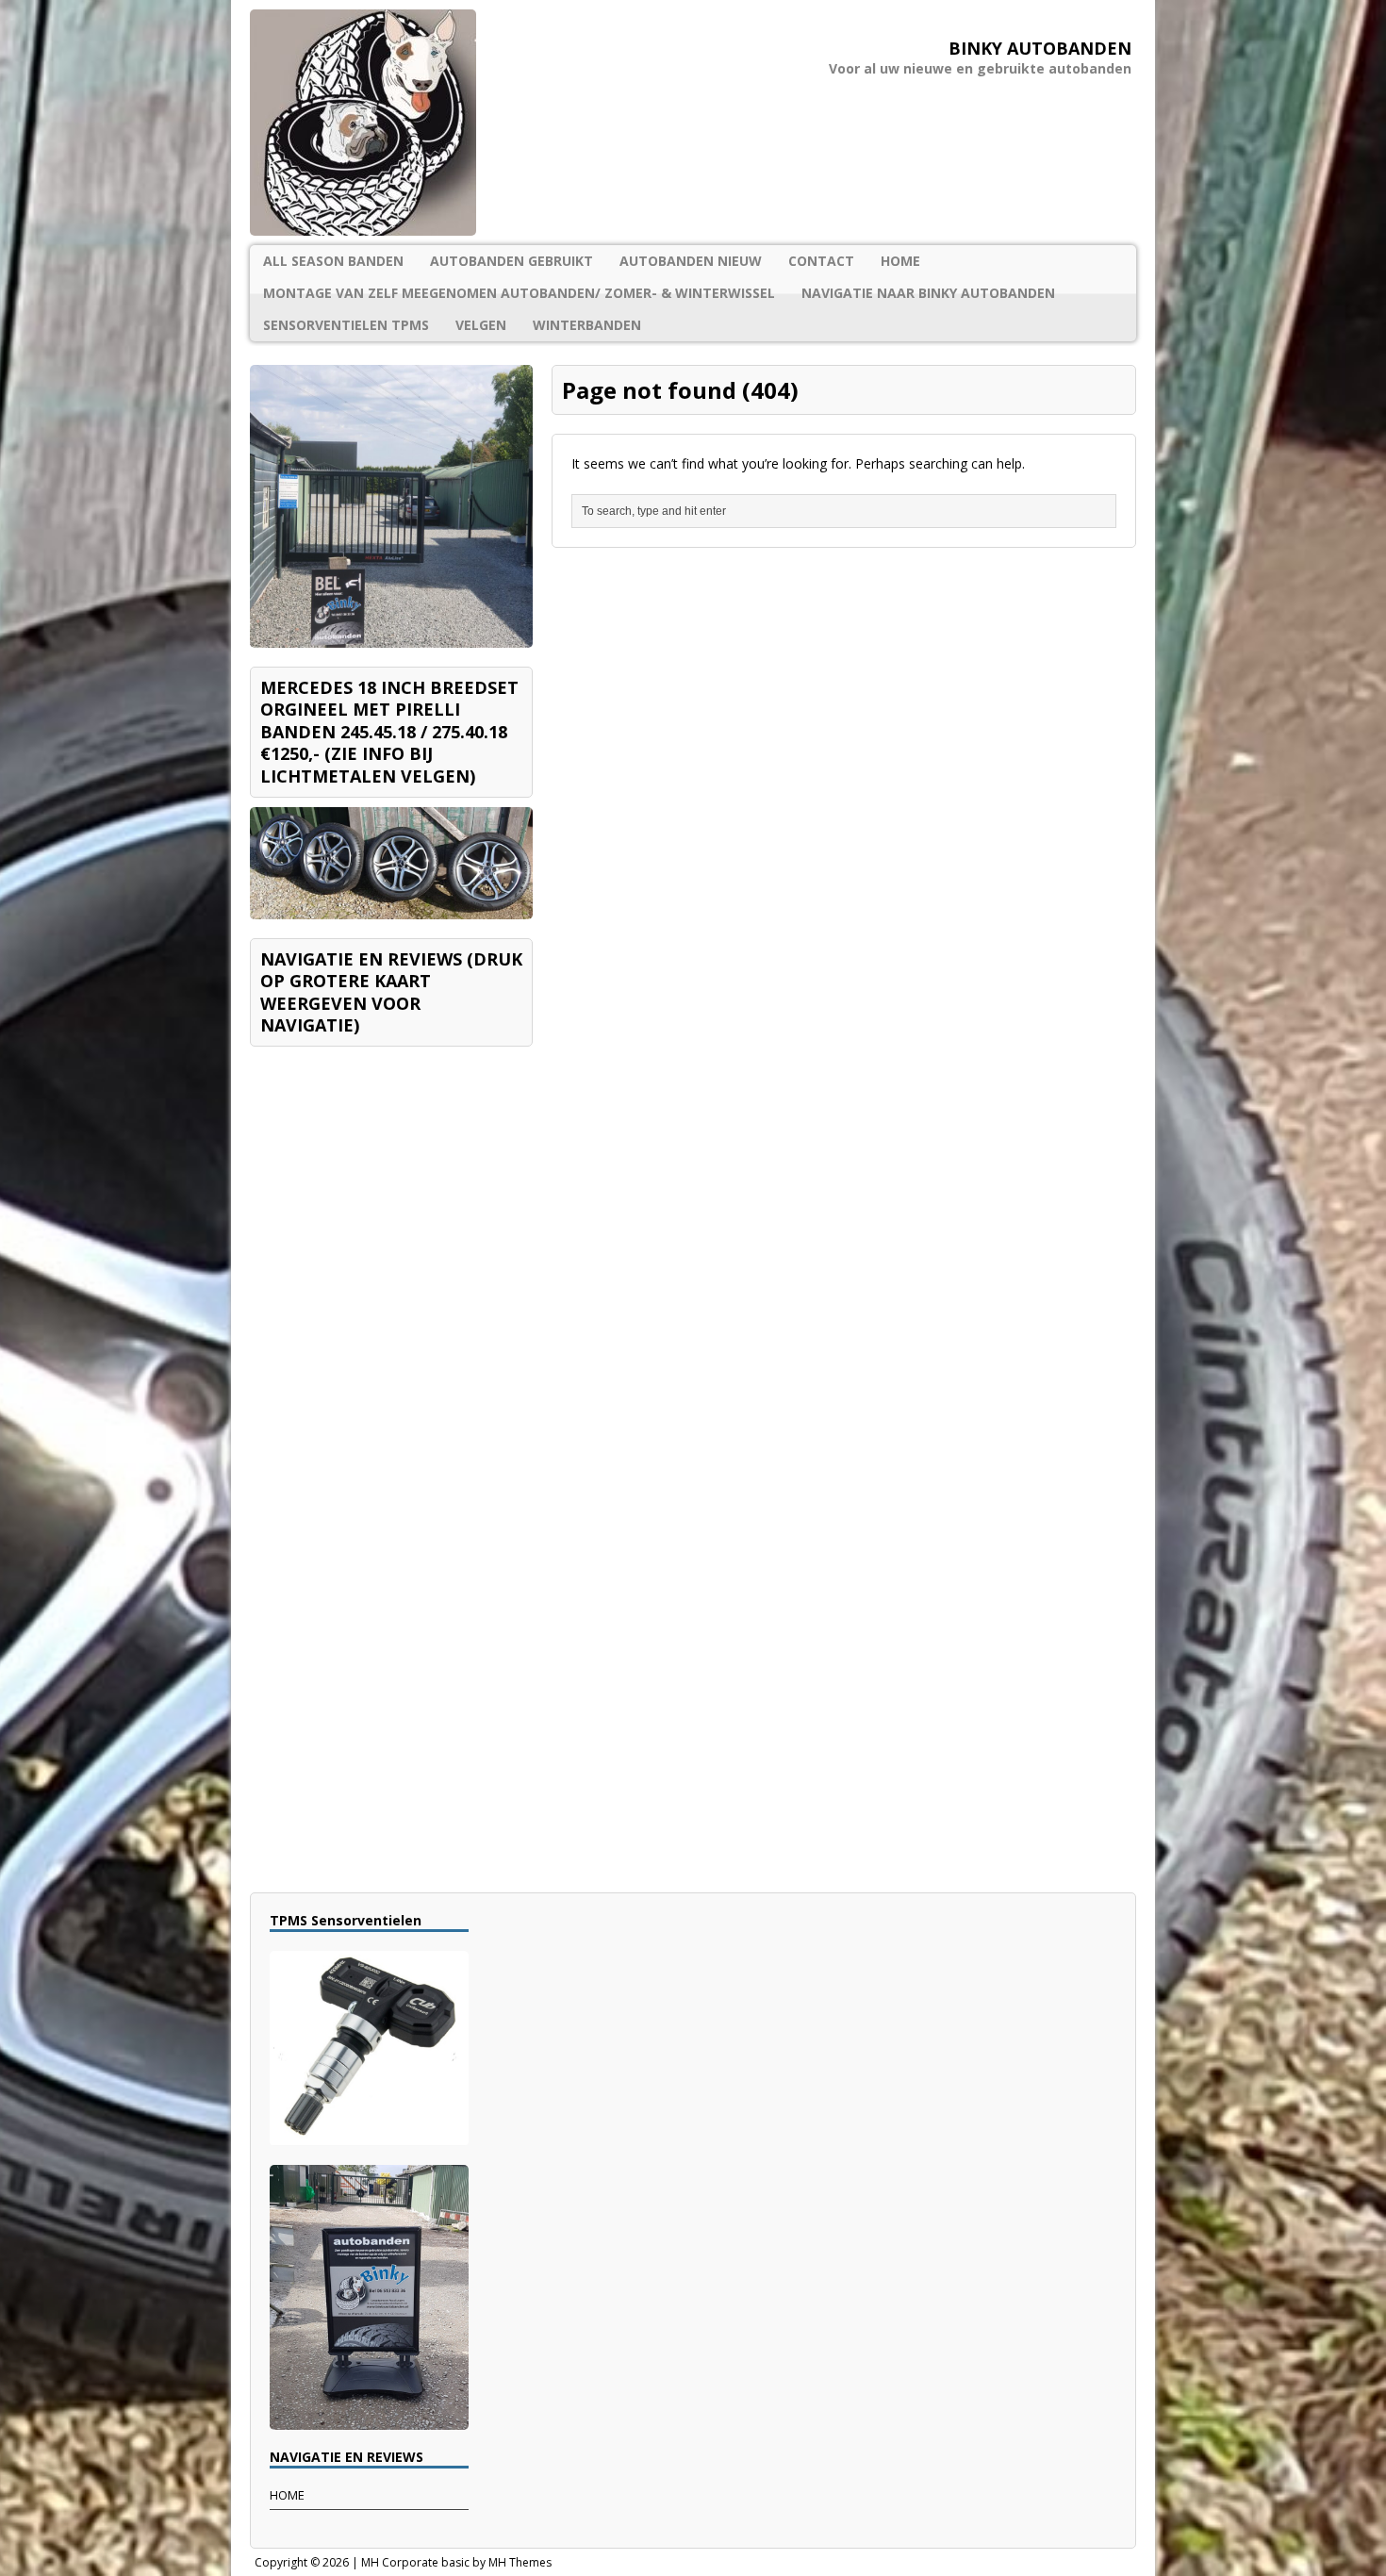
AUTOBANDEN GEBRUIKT (511, 261)
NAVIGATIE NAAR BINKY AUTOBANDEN (928, 293)
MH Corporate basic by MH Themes (456, 2562)
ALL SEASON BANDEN (333, 261)
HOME (900, 261)
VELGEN (481, 325)
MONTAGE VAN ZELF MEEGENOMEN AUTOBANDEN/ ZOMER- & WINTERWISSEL (519, 293)
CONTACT (821, 261)
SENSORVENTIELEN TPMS (346, 325)
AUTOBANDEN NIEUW (691, 261)
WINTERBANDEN (587, 325)
